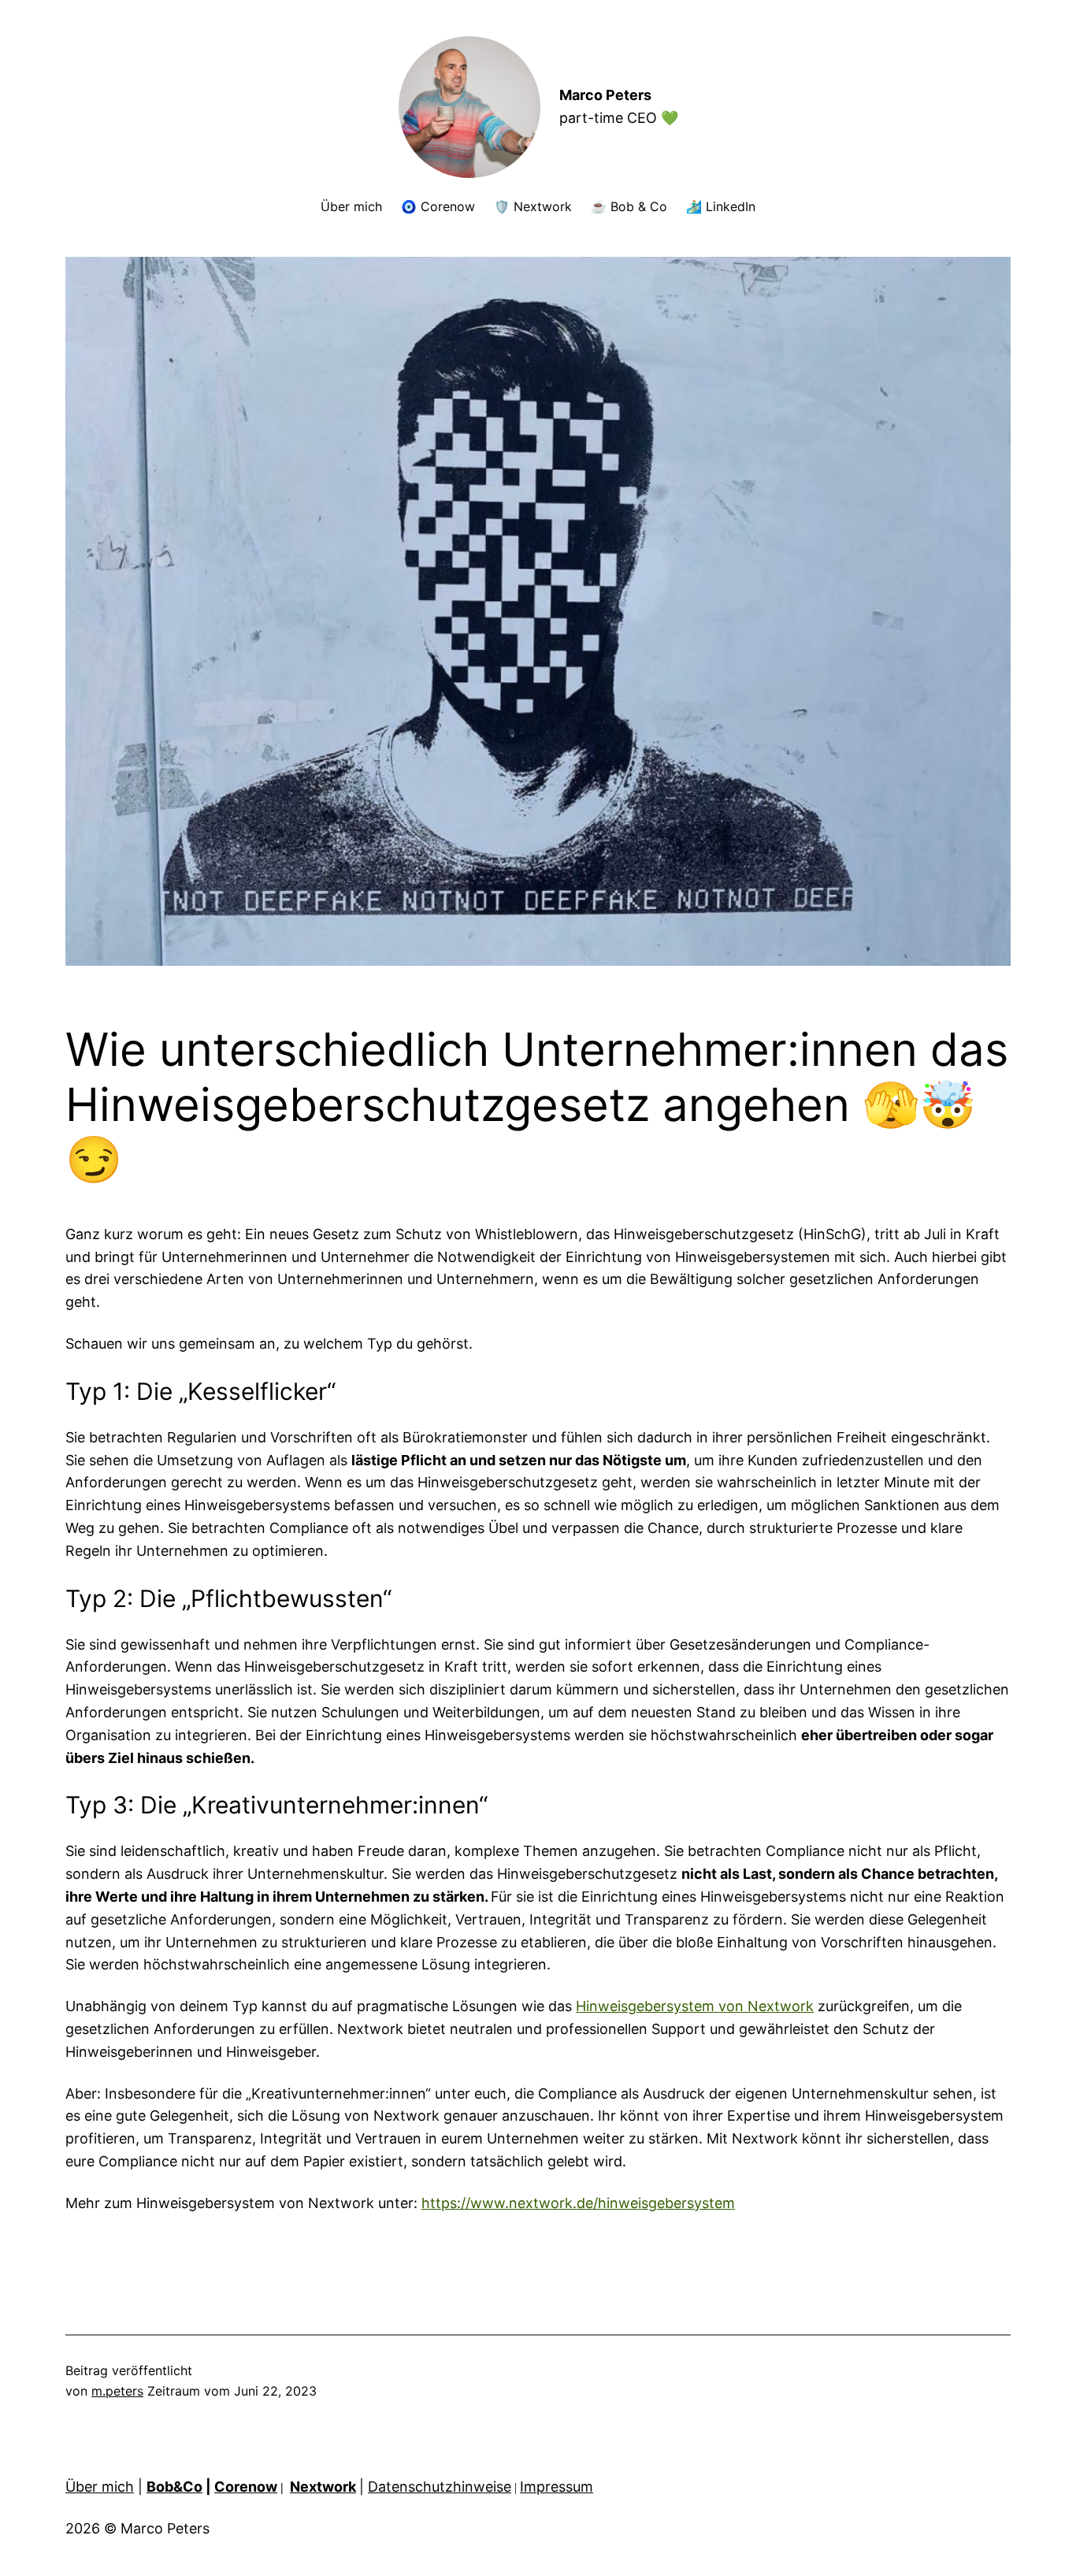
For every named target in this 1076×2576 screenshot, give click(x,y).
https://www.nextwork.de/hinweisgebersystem (578, 2203)
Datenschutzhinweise (440, 2487)
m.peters (117, 2391)
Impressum (557, 2487)
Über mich (100, 2487)
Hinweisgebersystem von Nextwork (695, 2006)
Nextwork (323, 2487)
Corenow (246, 2487)
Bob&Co (174, 2487)
